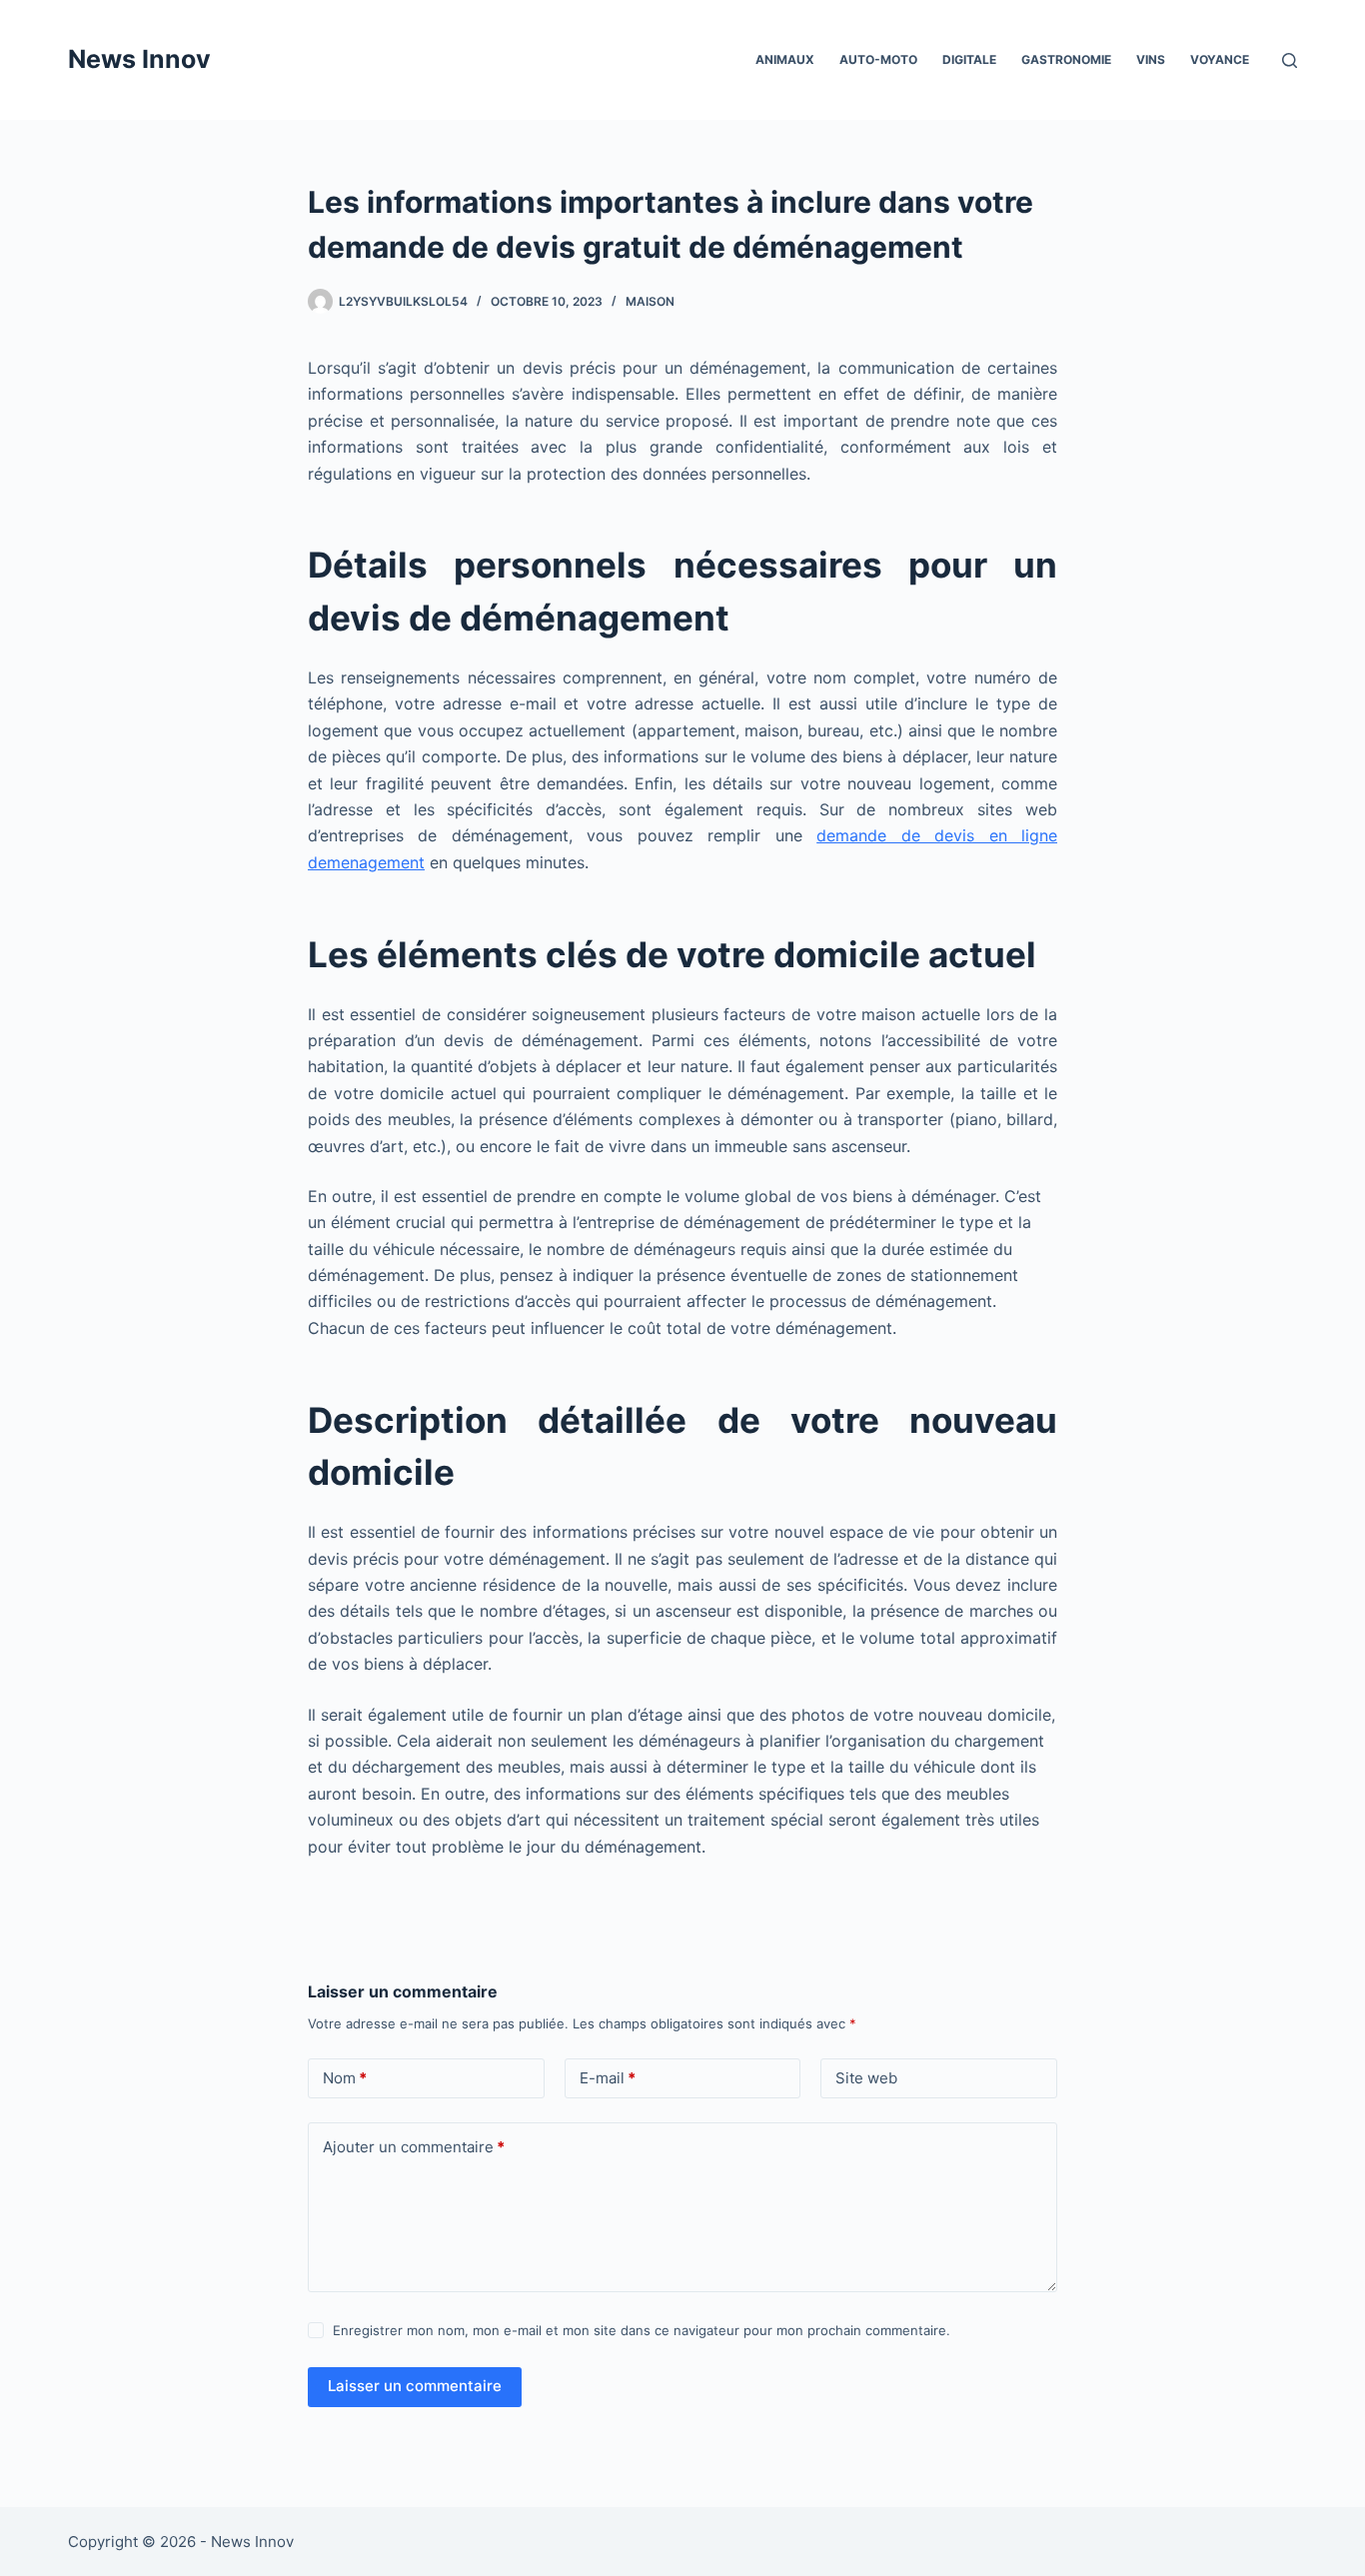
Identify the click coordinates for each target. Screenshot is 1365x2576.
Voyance (1220, 59)
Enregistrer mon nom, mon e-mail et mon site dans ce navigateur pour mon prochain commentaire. (642, 2330)
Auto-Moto (878, 59)
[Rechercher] (1290, 60)
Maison (650, 301)
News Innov (139, 59)
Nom (345, 2078)
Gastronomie (1066, 59)
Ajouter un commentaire (414, 2147)
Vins (1151, 59)
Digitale (969, 59)
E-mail (608, 2078)
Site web (866, 2078)
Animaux (785, 59)
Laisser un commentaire (415, 2386)
